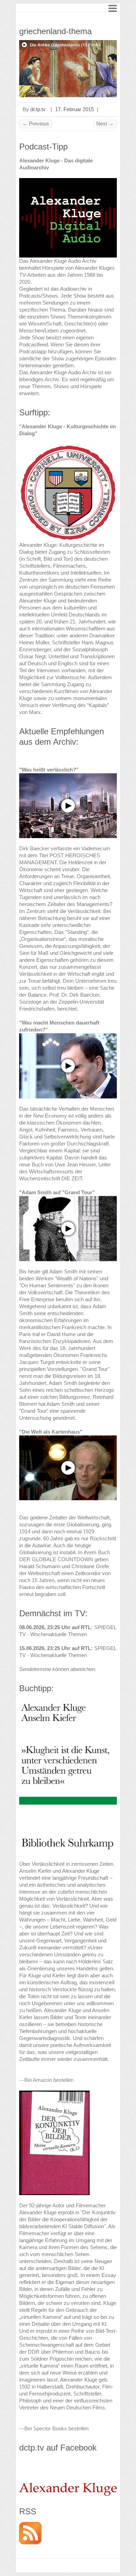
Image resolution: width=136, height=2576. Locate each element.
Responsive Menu (113, 8)
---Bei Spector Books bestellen (54, 2428)
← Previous (36, 124)
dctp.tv (38, 109)
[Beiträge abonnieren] (30, 2525)
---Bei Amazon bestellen (46, 2080)
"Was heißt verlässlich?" (49, 770)
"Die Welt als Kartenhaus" (51, 1432)
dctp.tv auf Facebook (58, 2448)
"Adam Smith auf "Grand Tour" (57, 1192)
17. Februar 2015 (74, 109)
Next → (105, 124)
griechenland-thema (55, 31)
